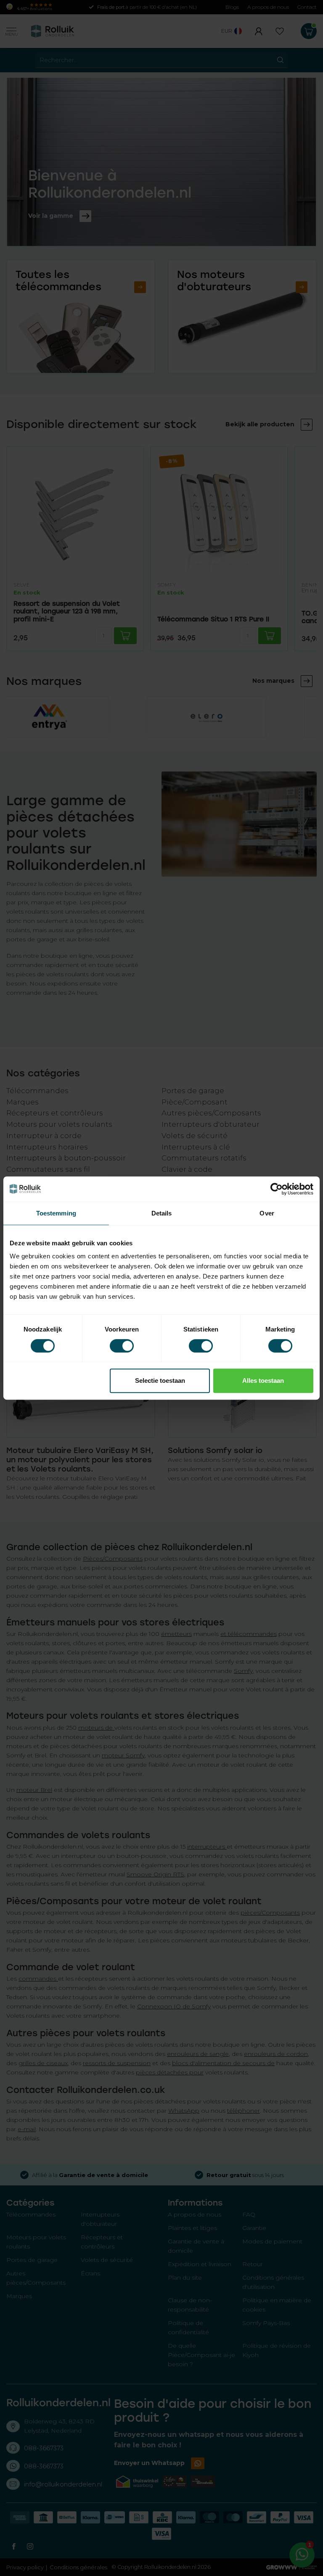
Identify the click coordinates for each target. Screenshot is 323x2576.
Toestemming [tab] (56, 1213)
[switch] (122, 1346)
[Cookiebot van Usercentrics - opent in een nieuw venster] (277, 1189)
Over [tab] (267, 1213)
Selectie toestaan (160, 1380)
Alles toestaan (263, 1380)
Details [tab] (162, 1213)
